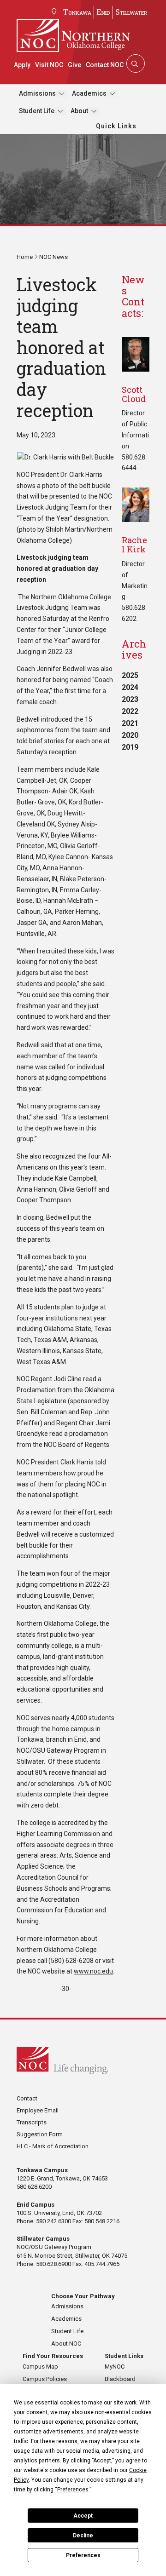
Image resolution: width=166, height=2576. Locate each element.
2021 (130, 723)
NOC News (53, 257)
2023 (130, 699)
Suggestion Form (40, 2134)
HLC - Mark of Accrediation (53, 2146)
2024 (130, 687)
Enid (103, 12)
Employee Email (38, 2110)
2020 (130, 735)
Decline (83, 2536)
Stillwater (131, 12)
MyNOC (115, 2367)
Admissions (37, 93)
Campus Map (40, 2367)
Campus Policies (45, 2379)
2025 (130, 675)
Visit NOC (49, 65)
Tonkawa (77, 12)
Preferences (83, 2555)
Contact (27, 2098)
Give (74, 65)
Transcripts (32, 2122)
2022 (130, 711)
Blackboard (120, 2379)
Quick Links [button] (116, 126)
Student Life (37, 111)
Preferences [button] (73, 2490)
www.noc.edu (93, 1971)
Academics (89, 93)
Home (25, 257)
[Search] (135, 63)
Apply (22, 65)
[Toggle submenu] (62, 94)
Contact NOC (105, 65)
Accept (83, 2516)
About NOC (66, 2344)
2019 (130, 747)
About (79, 111)
